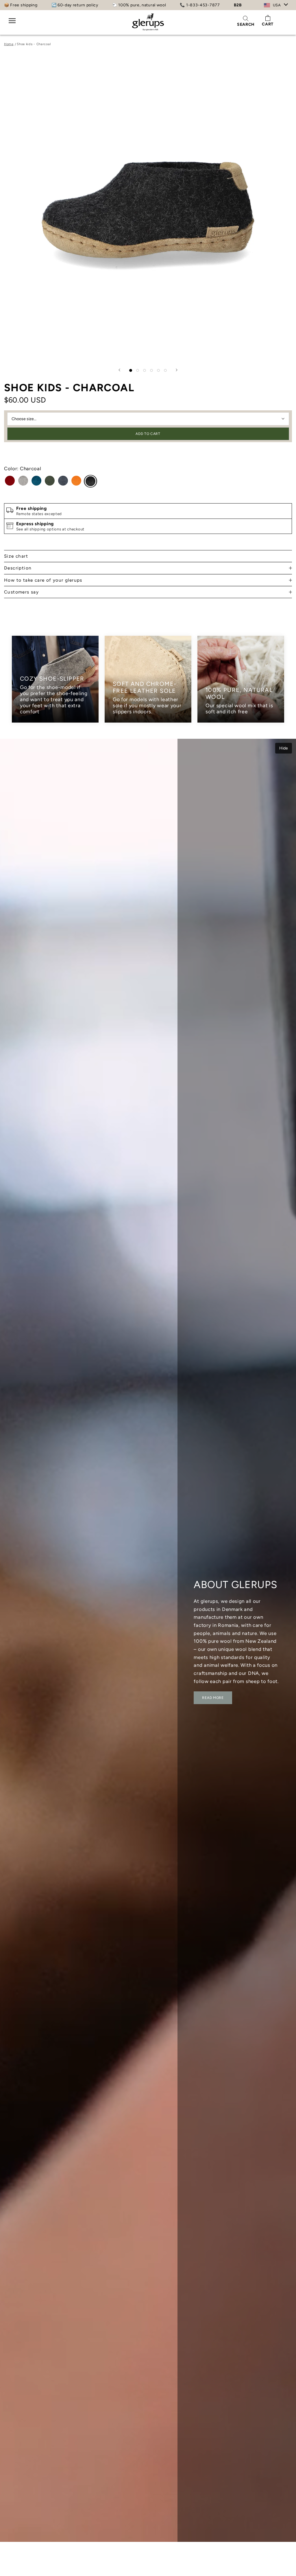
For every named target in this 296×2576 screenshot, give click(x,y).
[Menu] (12, 24)
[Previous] (119, 370)
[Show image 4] (151, 370)
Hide (284, 748)
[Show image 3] (145, 370)
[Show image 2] (138, 370)
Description (18, 568)
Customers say (21, 592)
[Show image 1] (131, 370)
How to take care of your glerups (43, 580)
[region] (148, 679)
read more (213, 1698)
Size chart (16, 556)
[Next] (177, 370)
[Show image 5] (158, 370)
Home (9, 44)
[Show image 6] (165, 370)
